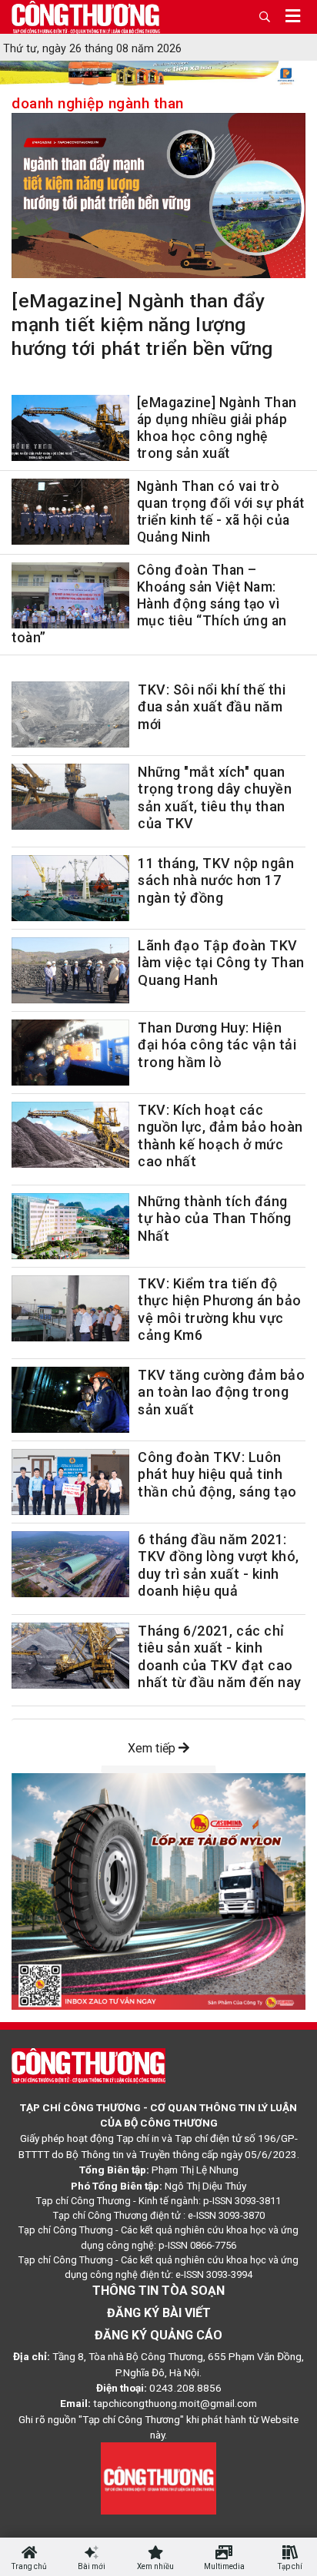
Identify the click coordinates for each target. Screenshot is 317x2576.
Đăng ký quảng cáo (158, 2335)
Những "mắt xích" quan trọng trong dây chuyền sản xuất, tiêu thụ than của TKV (215, 798)
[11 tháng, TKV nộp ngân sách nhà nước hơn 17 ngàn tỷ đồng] (70, 888)
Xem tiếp (153, 1748)
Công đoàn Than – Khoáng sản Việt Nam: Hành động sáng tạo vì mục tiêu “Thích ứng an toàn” (149, 604)
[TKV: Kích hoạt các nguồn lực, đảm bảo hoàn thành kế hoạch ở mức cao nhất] (70, 1135)
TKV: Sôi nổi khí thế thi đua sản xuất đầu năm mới (212, 707)
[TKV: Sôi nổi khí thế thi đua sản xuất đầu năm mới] (70, 714)
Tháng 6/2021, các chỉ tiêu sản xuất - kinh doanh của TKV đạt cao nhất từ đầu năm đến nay (220, 1657)
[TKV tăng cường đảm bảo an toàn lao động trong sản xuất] (70, 1400)
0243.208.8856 (185, 2388)
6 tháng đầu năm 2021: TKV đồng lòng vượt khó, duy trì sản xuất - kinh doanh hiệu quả (219, 1565)
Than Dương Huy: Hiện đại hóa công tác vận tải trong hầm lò (217, 1045)
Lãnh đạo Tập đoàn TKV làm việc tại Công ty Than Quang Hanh (221, 963)
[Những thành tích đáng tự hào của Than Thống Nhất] (70, 1226)
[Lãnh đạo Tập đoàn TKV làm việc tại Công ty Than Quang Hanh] (70, 970)
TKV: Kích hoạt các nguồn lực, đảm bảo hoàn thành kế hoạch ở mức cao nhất (220, 1136)
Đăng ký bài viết (159, 2313)
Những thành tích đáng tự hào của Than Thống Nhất (215, 1218)
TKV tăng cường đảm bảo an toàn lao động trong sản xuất (221, 1392)
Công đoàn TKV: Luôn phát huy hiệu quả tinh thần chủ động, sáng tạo (217, 1474)
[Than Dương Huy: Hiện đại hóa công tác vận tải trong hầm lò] (70, 1053)
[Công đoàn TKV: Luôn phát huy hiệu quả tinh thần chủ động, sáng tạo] (70, 1482)
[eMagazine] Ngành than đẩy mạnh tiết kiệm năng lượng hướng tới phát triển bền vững (142, 325)
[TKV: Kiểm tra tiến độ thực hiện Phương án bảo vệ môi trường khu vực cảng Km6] (70, 1308)
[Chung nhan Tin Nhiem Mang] (158, 2478)
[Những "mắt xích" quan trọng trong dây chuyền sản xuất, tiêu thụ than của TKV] (70, 797)
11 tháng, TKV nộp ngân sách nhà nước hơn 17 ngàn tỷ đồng (216, 880)
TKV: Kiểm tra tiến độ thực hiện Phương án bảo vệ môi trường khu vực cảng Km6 (220, 1310)
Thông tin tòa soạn (158, 2291)
